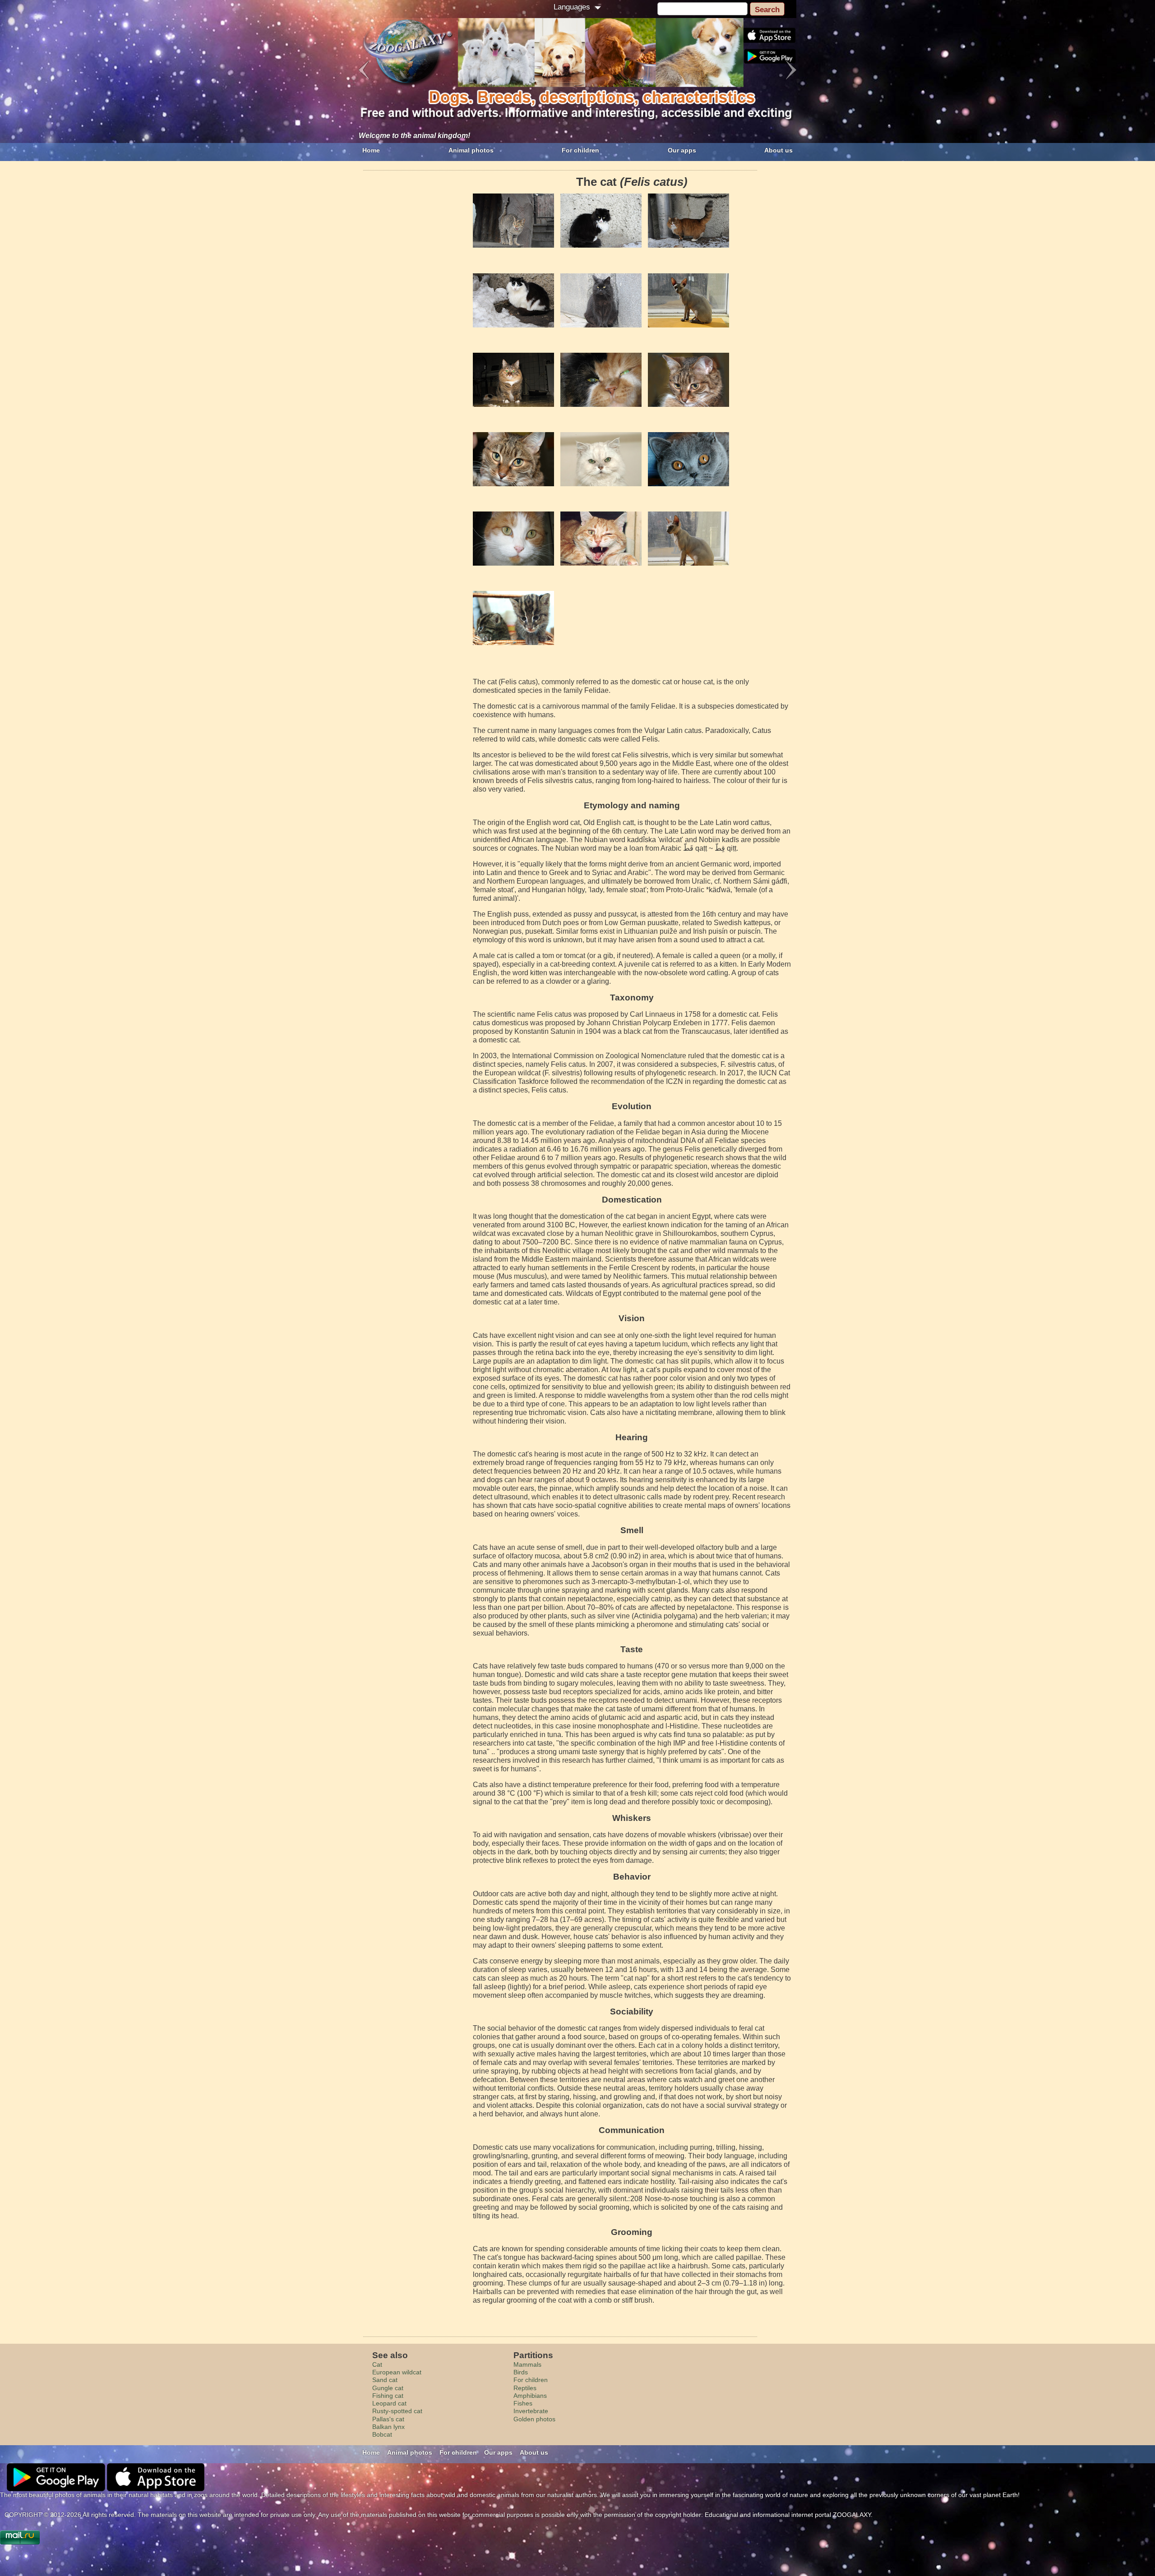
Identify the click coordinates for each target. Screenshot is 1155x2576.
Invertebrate (531, 2411)
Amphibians (530, 2396)
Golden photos (534, 2419)
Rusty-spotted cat (397, 2411)
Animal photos (471, 150)
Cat (377, 2364)
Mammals (527, 2364)
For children (580, 150)
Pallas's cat (388, 2419)
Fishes (523, 2403)
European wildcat (397, 2372)
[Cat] (513, 221)
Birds (521, 2372)
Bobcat (382, 2434)
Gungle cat (388, 2388)
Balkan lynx (388, 2427)
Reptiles (525, 2388)
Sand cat (385, 2380)
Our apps (682, 150)
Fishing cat (388, 2396)
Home (371, 150)
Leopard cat (389, 2403)
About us (778, 150)
